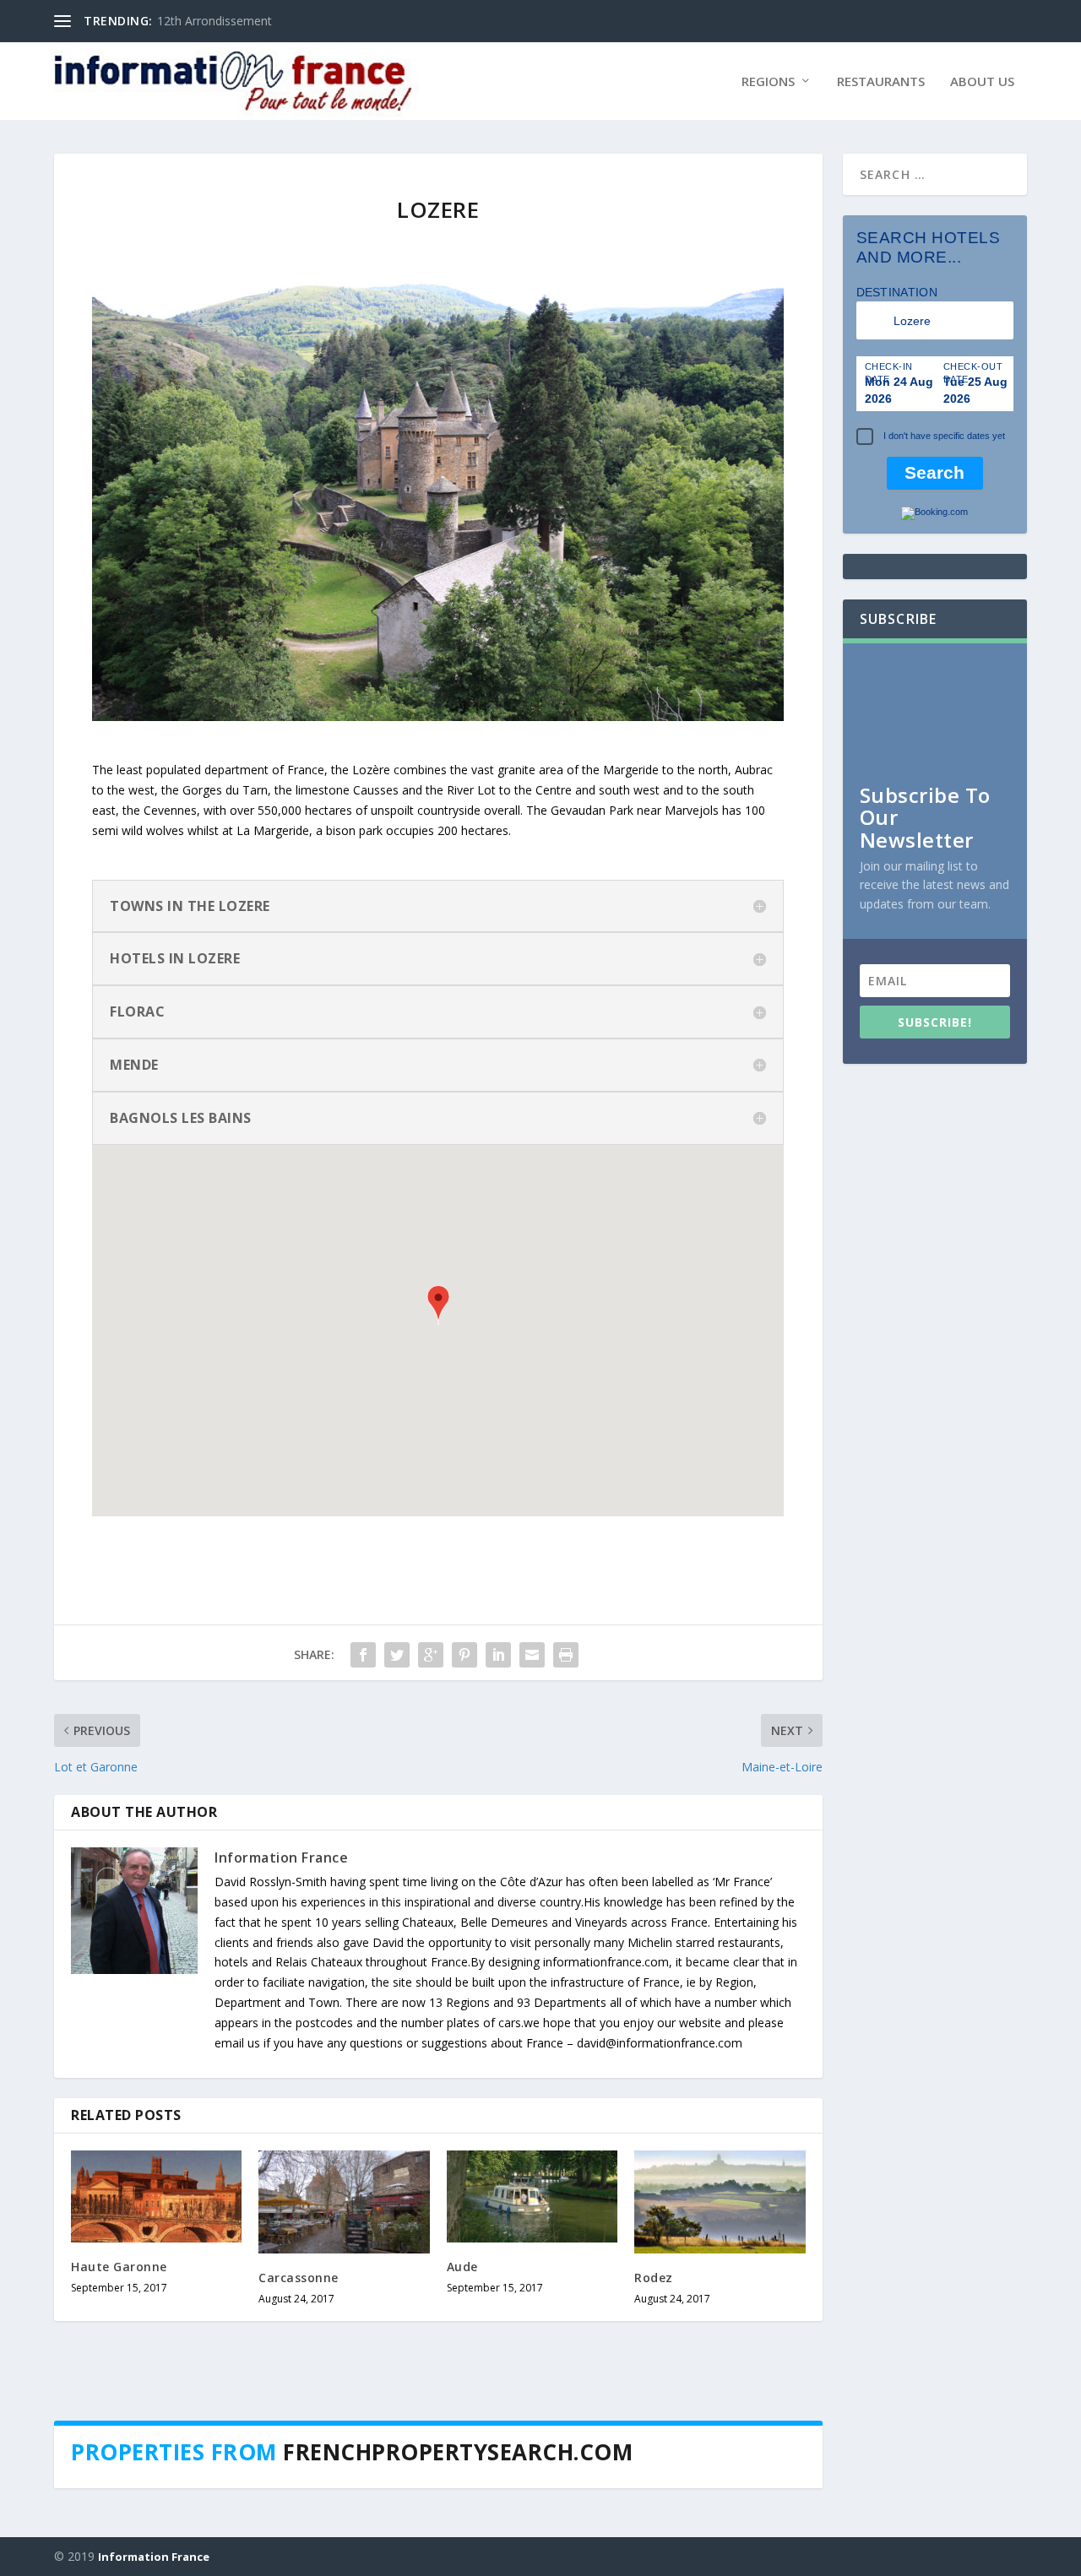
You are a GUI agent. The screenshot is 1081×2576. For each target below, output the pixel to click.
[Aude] (532, 2196)
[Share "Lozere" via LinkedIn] (498, 1655)
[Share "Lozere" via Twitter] (397, 1655)
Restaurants (881, 82)
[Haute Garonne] (156, 2196)
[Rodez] (720, 2202)
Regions (768, 82)
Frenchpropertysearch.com (458, 2452)
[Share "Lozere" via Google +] (431, 1655)
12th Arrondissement (215, 21)
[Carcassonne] (344, 2202)
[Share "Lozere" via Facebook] (363, 1655)
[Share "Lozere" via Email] (532, 1655)
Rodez (654, 2278)
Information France (281, 1857)
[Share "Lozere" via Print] (566, 1655)
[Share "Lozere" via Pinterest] (464, 1655)
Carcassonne (299, 2278)
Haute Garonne (119, 2267)
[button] (438, 1307)
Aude (462, 2267)
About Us (982, 82)
